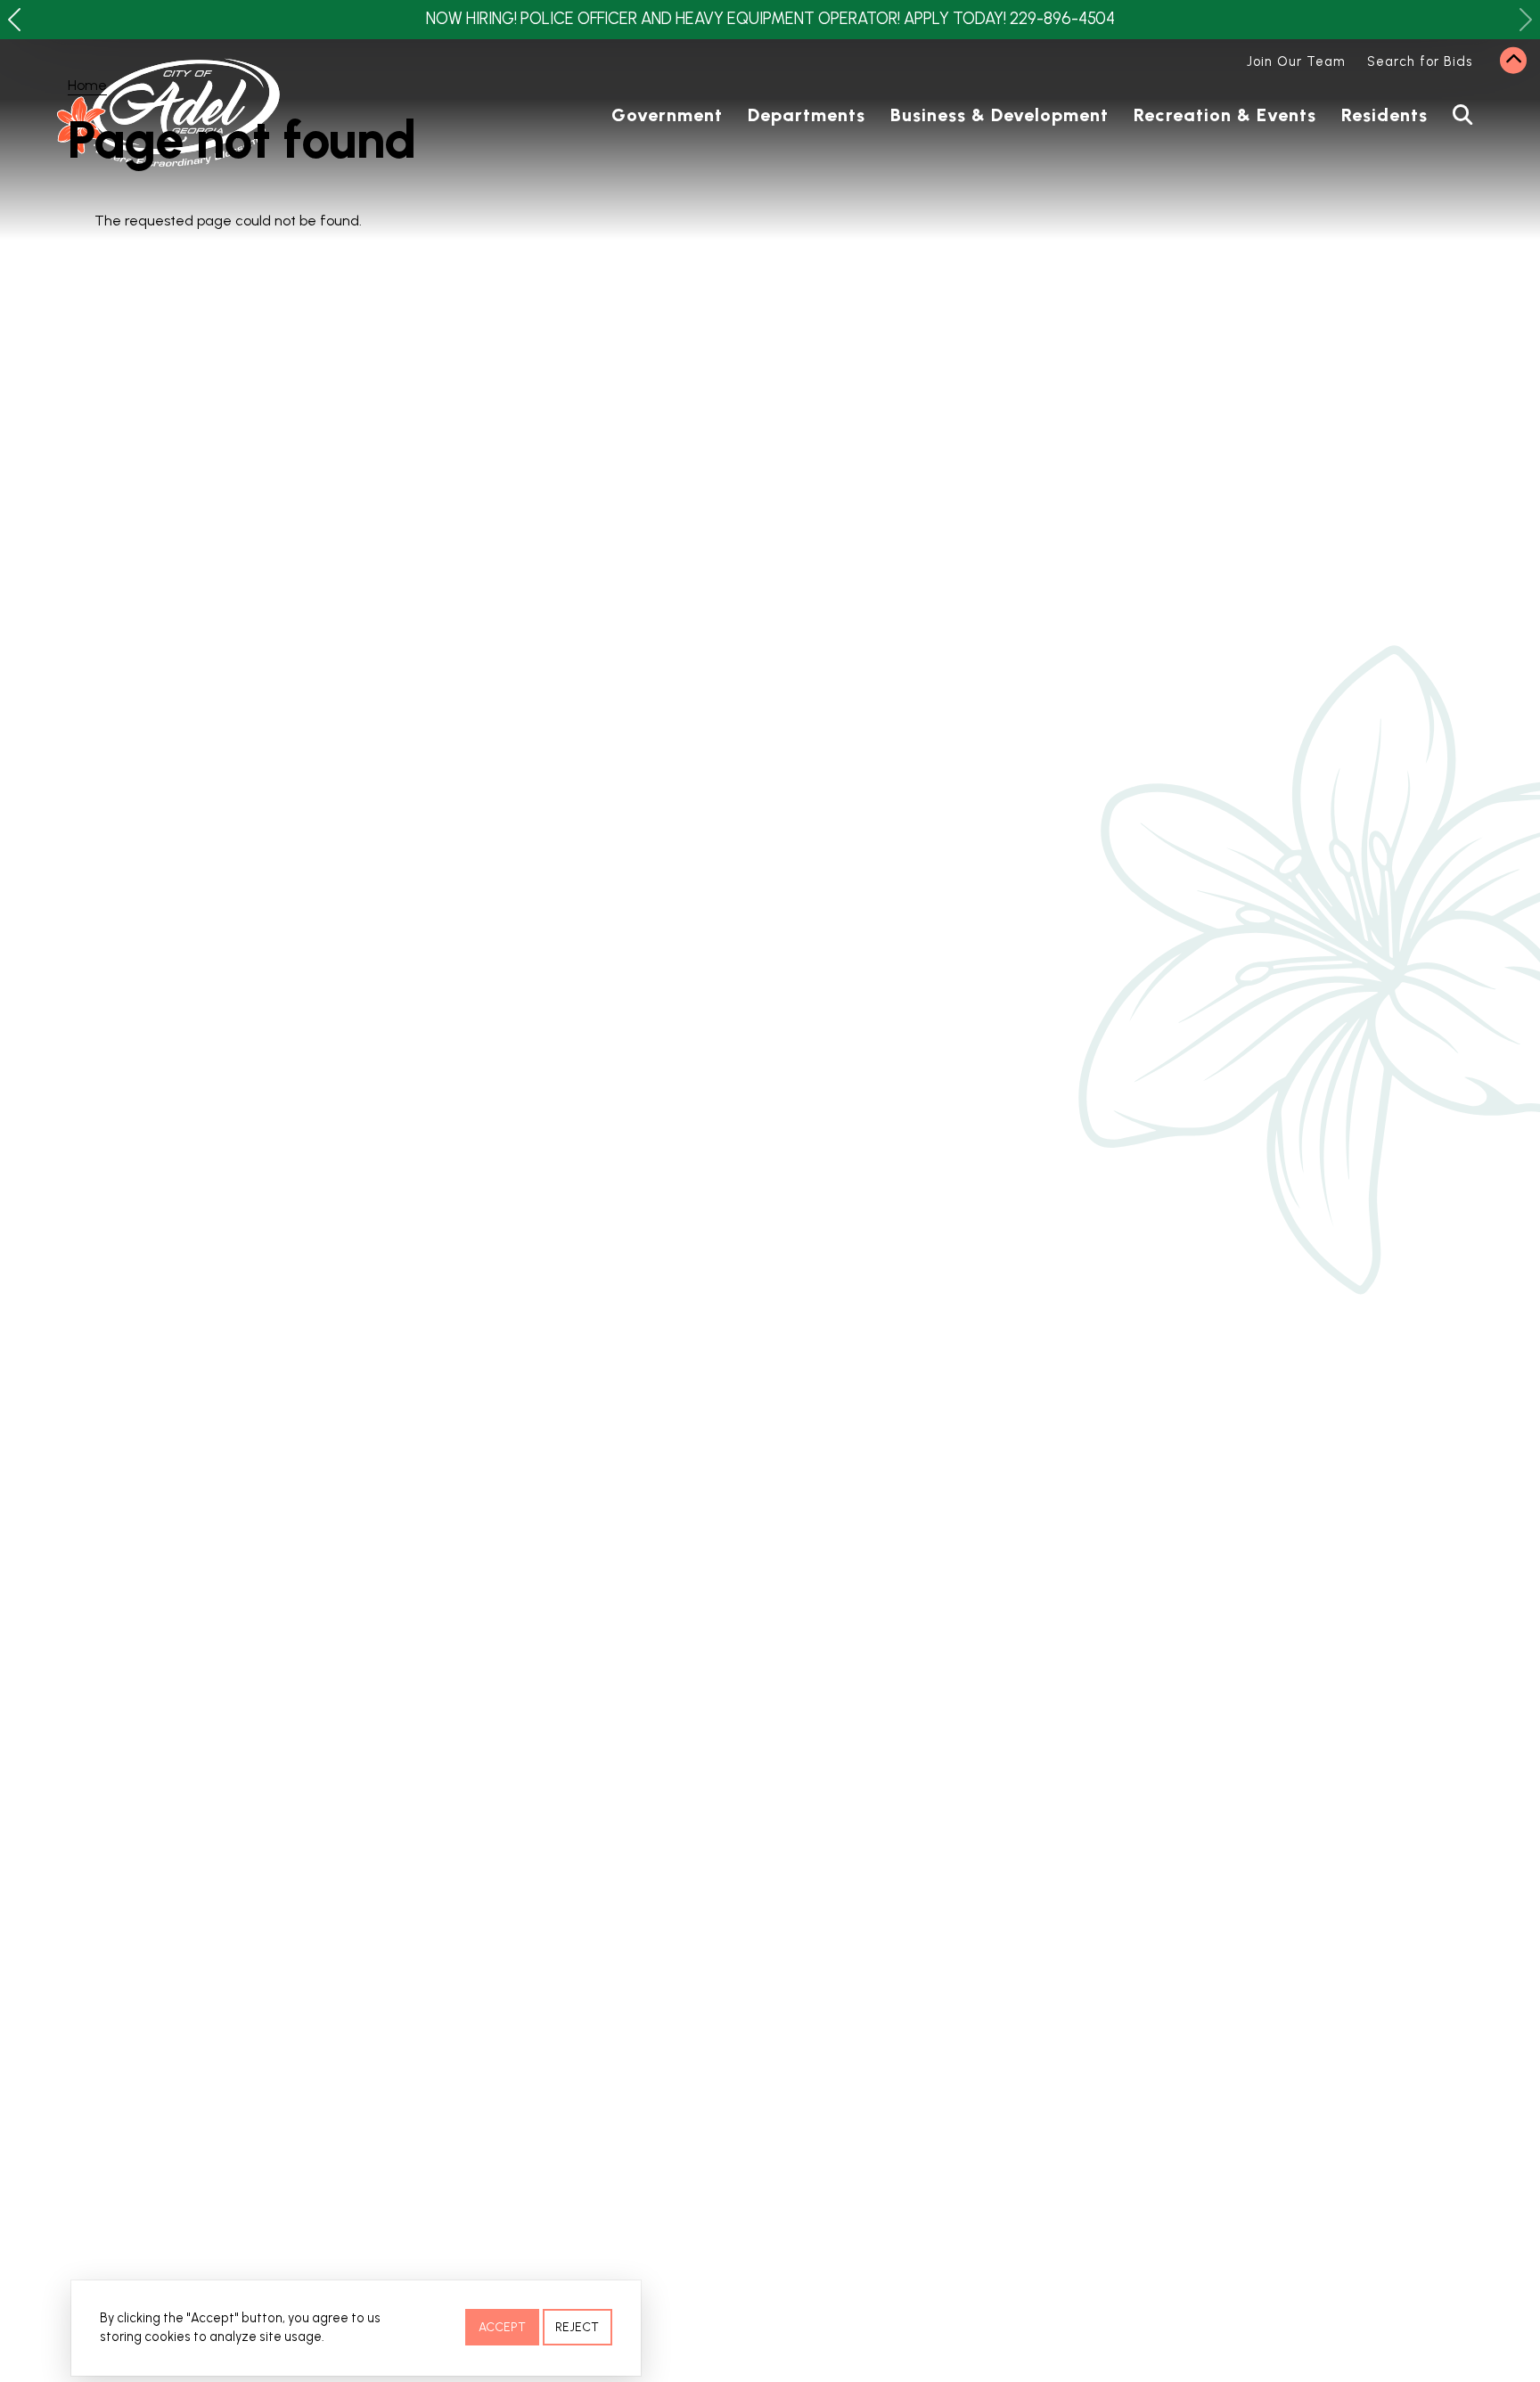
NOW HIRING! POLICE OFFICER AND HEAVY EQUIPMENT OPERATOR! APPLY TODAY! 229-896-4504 (770, 19)
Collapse (1513, 61)
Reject (577, 2327)
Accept (502, 2327)
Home (87, 85)
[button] (14, 20)
